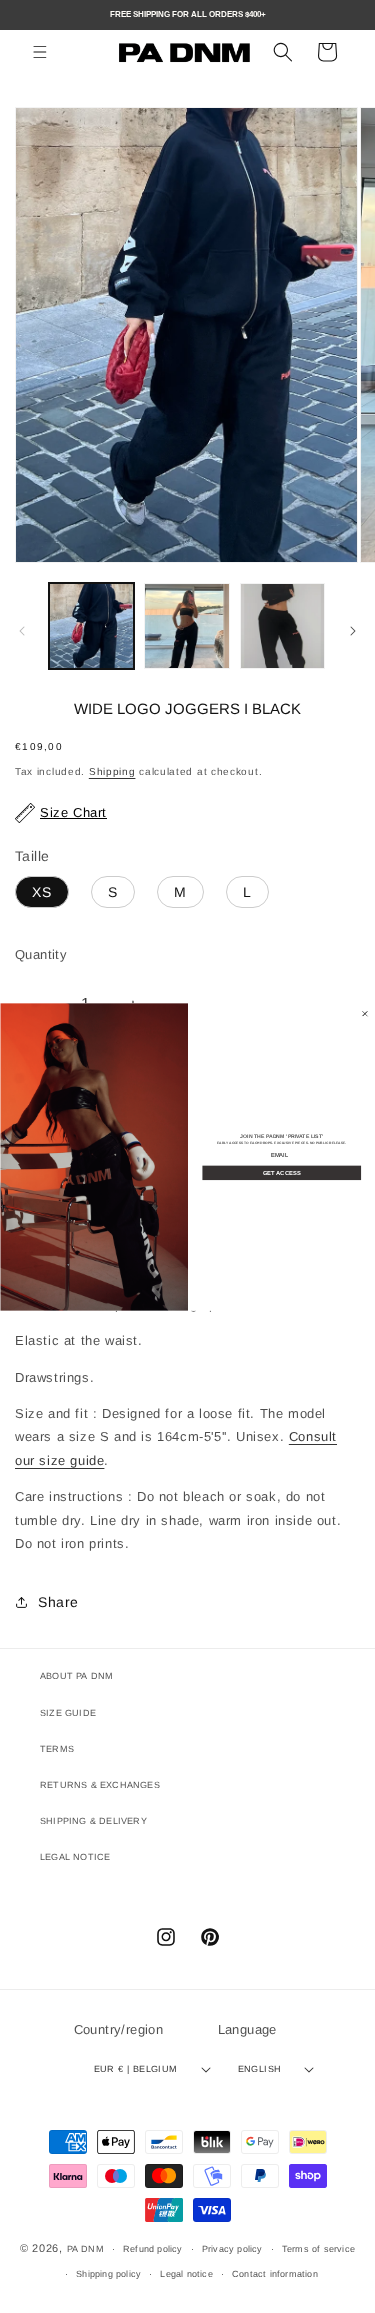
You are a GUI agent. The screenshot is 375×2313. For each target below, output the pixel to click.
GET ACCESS (282, 1172)
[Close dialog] (365, 1013)
